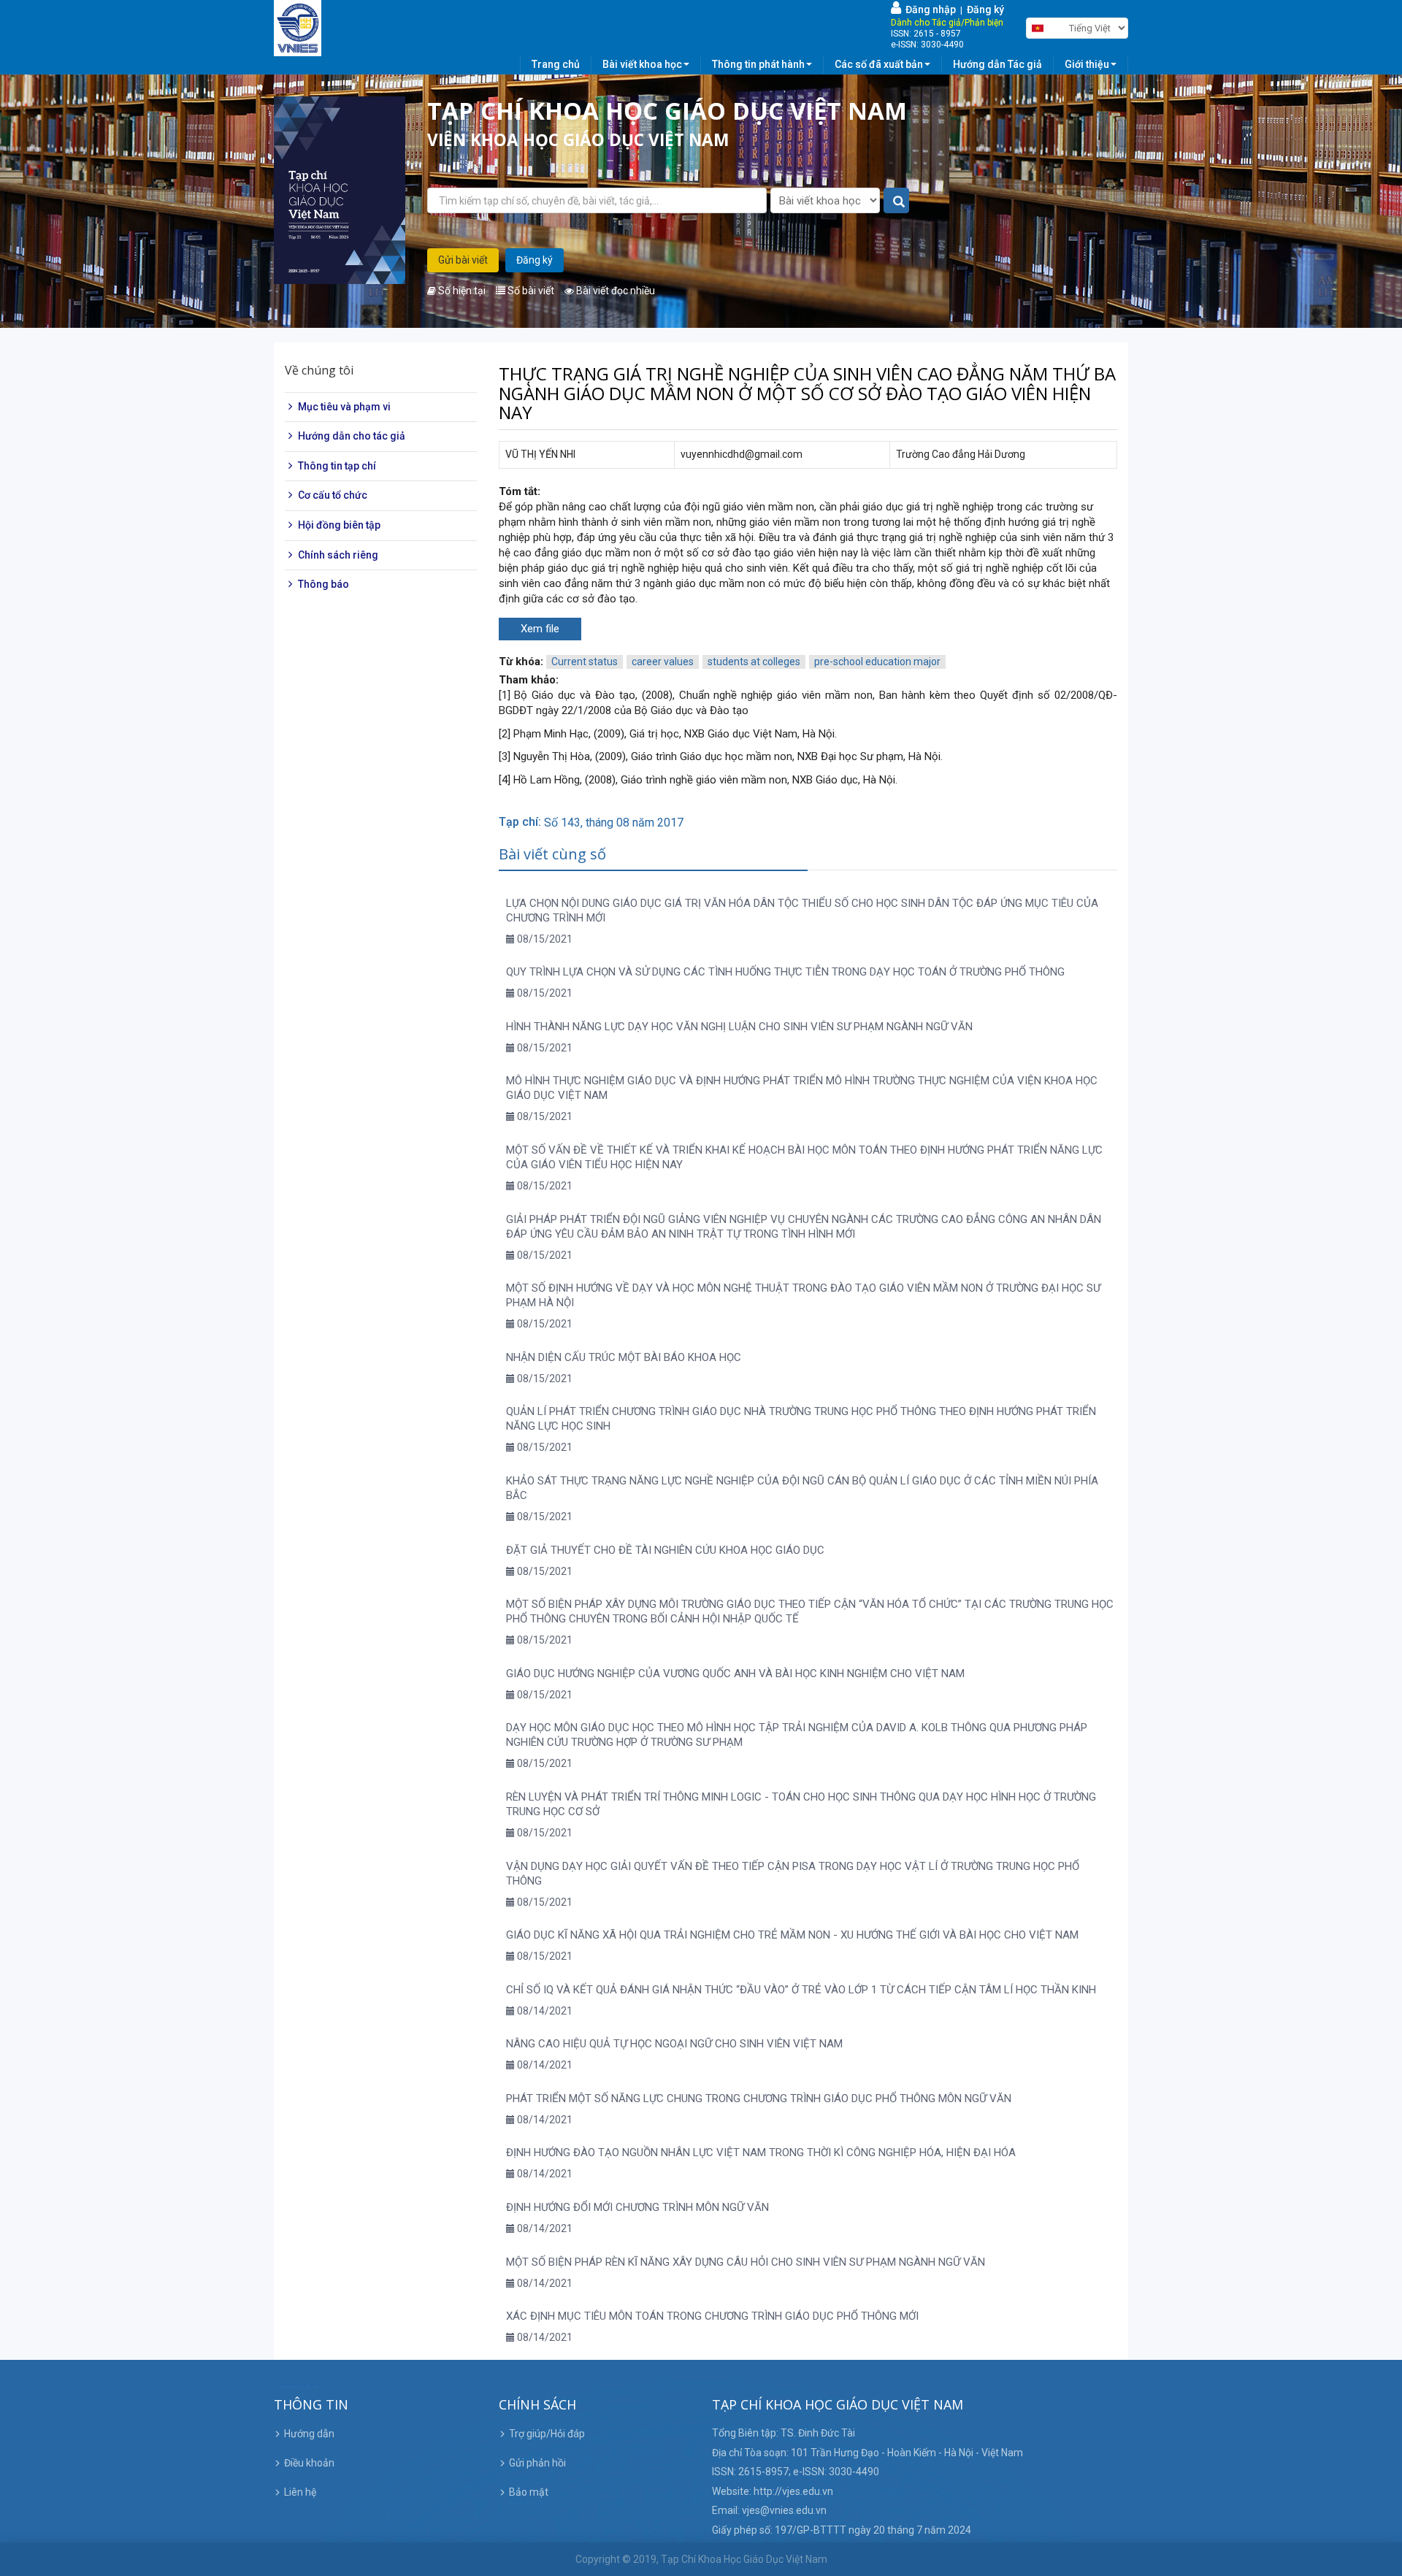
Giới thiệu (1087, 64)
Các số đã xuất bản (879, 64)
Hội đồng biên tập (339, 525)
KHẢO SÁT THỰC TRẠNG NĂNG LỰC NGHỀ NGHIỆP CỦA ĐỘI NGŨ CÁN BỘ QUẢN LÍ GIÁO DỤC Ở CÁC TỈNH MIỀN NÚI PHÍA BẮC (802, 1488)
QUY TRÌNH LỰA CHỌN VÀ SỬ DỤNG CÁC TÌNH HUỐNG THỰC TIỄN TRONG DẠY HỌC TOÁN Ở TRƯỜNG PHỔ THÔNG (785, 972)
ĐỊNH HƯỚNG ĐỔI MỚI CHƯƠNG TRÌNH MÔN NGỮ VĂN (637, 2207)
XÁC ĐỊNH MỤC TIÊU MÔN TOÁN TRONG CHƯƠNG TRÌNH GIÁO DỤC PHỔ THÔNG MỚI (712, 2316)
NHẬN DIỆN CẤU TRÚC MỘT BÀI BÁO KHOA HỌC (624, 1357)
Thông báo (323, 584)
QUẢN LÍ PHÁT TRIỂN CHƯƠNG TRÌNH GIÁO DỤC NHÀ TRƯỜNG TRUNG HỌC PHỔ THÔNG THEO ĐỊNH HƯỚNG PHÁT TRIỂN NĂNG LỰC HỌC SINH (801, 1419)
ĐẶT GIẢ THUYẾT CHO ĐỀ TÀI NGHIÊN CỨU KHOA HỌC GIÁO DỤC (665, 1550)
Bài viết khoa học (642, 64)
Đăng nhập (928, 9)
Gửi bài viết (463, 260)
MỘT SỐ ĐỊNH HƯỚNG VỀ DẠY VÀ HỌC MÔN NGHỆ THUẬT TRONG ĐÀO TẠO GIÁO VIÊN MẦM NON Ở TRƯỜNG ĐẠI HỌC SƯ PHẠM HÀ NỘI (803, 1295)
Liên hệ (300, 2492)
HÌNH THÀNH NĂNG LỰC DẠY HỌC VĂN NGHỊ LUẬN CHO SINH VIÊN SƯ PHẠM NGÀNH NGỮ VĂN (739, 1027)
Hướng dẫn (309, 2434)
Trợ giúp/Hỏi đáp (547, 2434)
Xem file (540, 629)
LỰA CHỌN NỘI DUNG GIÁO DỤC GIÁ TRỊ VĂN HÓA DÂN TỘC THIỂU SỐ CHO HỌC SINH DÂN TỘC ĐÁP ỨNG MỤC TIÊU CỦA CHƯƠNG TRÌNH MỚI (802, 911)
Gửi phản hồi (537, 2463)
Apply (897, 201)
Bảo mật (529, 2492)
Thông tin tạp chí (337, 466)
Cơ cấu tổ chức (333, 496)
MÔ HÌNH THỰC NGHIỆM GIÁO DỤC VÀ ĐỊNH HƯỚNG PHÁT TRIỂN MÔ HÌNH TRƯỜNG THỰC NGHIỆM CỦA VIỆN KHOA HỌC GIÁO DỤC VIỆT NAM (802, 1088)
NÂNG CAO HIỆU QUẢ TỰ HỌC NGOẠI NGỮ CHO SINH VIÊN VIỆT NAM (674, 2044)
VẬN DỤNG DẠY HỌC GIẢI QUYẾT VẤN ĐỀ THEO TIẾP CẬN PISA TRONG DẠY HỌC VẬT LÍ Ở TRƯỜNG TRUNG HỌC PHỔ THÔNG (793, 1874)
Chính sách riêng (338, 555)
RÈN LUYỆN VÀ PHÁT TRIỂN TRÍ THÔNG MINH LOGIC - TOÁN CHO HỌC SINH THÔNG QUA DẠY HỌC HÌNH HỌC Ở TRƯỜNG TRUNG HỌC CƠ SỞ (801, 1804)
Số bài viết (530, 291)
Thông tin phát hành (758, 64)
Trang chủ (556, 64)
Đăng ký (985, 9)
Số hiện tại (461, 291)
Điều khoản (309, 2463)
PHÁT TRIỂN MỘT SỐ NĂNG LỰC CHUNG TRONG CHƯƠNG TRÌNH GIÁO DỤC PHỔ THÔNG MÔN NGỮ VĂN (759, 2098)
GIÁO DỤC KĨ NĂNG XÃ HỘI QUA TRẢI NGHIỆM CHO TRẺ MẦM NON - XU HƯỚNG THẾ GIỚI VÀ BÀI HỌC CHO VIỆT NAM (792, 1935)
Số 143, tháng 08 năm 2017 (614, 823)
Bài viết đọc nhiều (614, 291)
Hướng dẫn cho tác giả (352, 436)
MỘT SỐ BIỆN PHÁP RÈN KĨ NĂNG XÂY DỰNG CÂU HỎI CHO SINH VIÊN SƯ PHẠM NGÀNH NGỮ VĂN (746, 2262)
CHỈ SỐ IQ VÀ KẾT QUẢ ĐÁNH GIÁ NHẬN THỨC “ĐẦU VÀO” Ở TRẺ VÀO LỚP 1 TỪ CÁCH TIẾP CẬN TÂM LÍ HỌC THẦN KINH (801, 1990)
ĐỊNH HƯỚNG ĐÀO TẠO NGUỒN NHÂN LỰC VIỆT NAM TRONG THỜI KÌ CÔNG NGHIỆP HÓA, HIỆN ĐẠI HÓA (761, 2153)
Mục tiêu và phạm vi (344, 407)
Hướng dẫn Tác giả (997, 64)
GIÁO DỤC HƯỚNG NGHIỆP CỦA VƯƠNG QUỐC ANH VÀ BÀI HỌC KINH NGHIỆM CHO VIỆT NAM (735, 1674)
